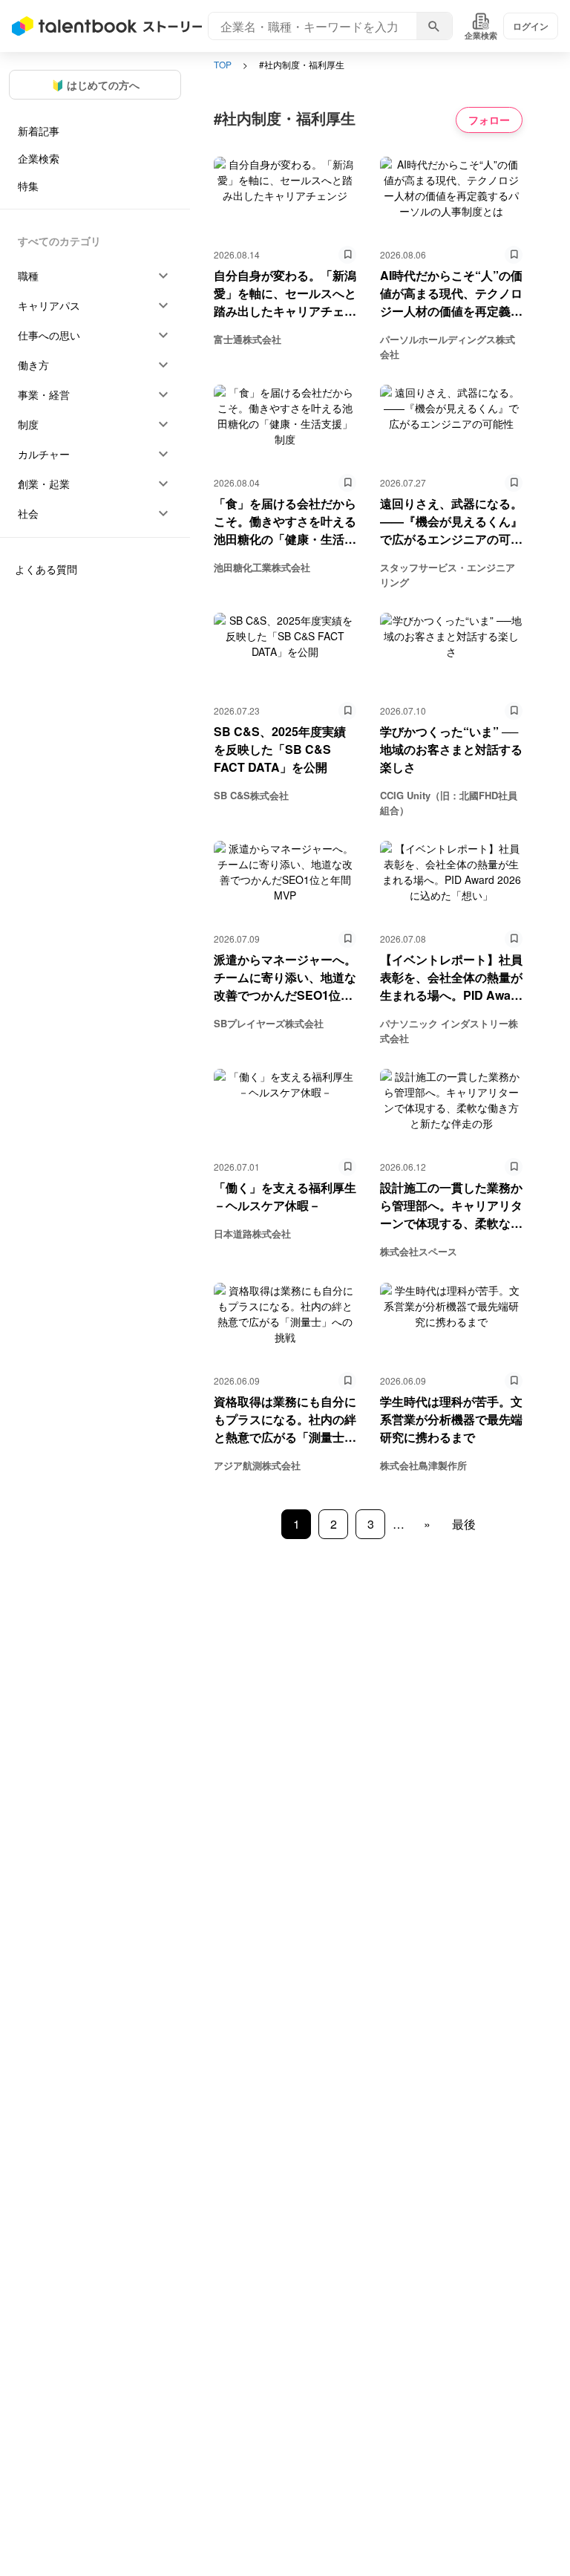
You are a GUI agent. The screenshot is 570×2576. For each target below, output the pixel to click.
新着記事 (39, 131)
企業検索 (39, 158)
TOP (223, 64)
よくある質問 (46, 569)
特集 (28, 186)
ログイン (531, 26)
